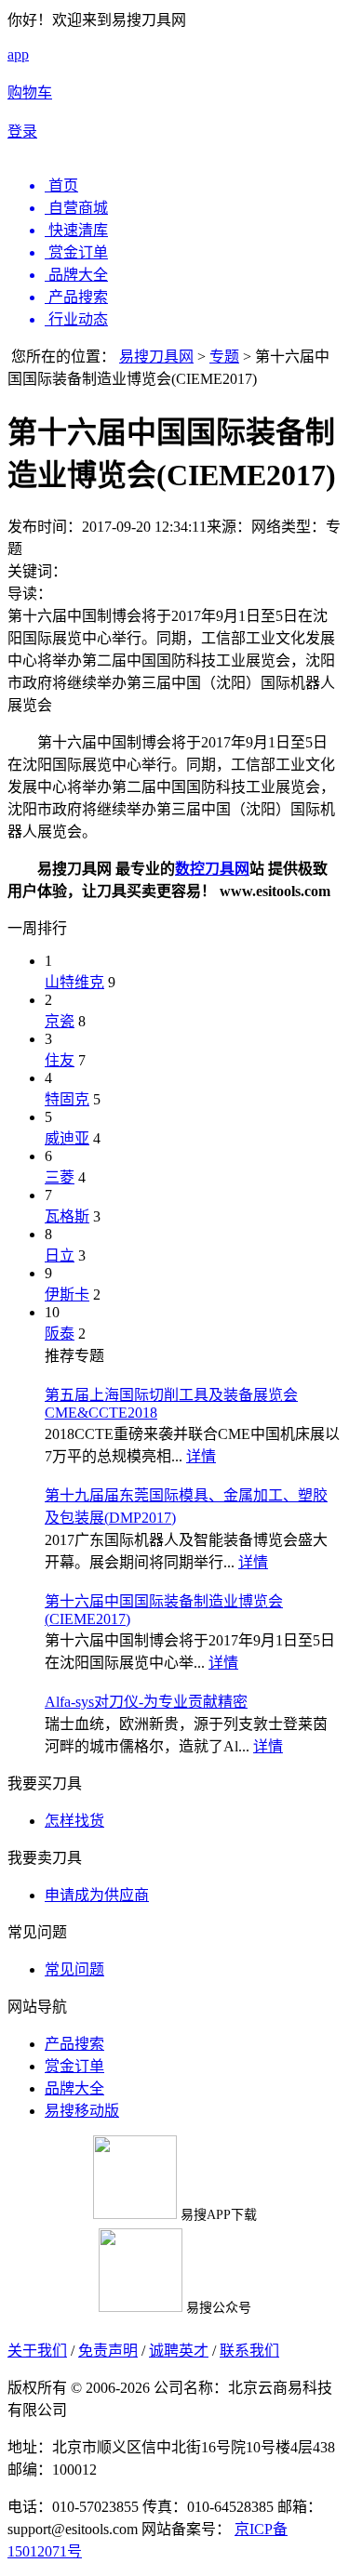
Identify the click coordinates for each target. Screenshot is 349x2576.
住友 (60, 1060)
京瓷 (60, 1021)
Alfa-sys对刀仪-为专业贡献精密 (146, 1702)
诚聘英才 (179, 2351)
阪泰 (60, 1334)
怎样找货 (74, 1821)
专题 (224, 357)
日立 (60, 1255)
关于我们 (37, 2351)
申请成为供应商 (97, 1895)
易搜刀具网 (156, 357)
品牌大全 (74, 2088)
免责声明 (108, 2351)
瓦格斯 (67, 1216)
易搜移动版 (82, 2111)
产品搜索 (74, 2044)
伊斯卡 (67, 1295)
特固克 (67, 1099)
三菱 (60, 1177)
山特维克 (74, 982)
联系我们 (249, 2351)
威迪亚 (67, 1138)
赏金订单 (74, 2066)
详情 (201, 1456)
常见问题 (74, 1969)
